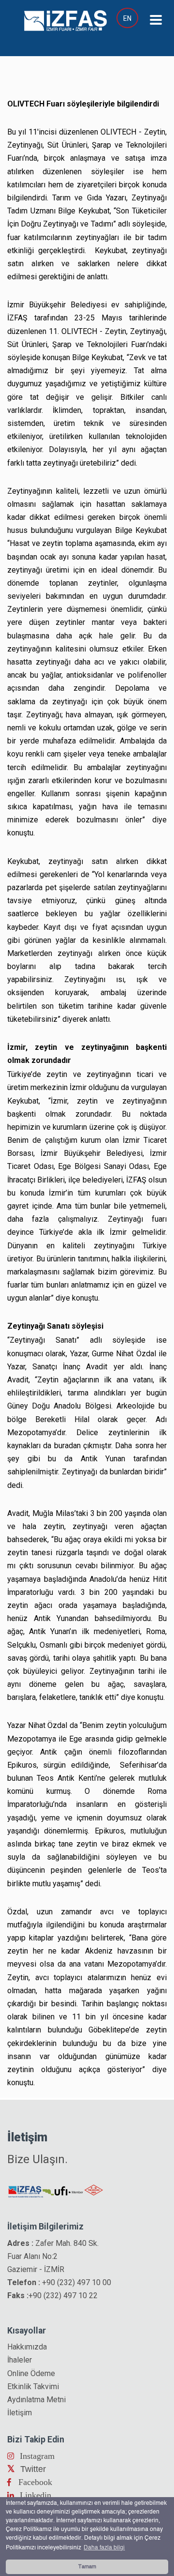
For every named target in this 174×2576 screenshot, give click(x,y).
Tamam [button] (87, 2567)
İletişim (20, 2413)
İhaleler (20, 2360)
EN (127, 18)
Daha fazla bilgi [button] (104, 2548)
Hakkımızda (27, 2347)
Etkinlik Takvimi (33, 2387)
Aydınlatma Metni (36, 2400)
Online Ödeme (31, 2373)
